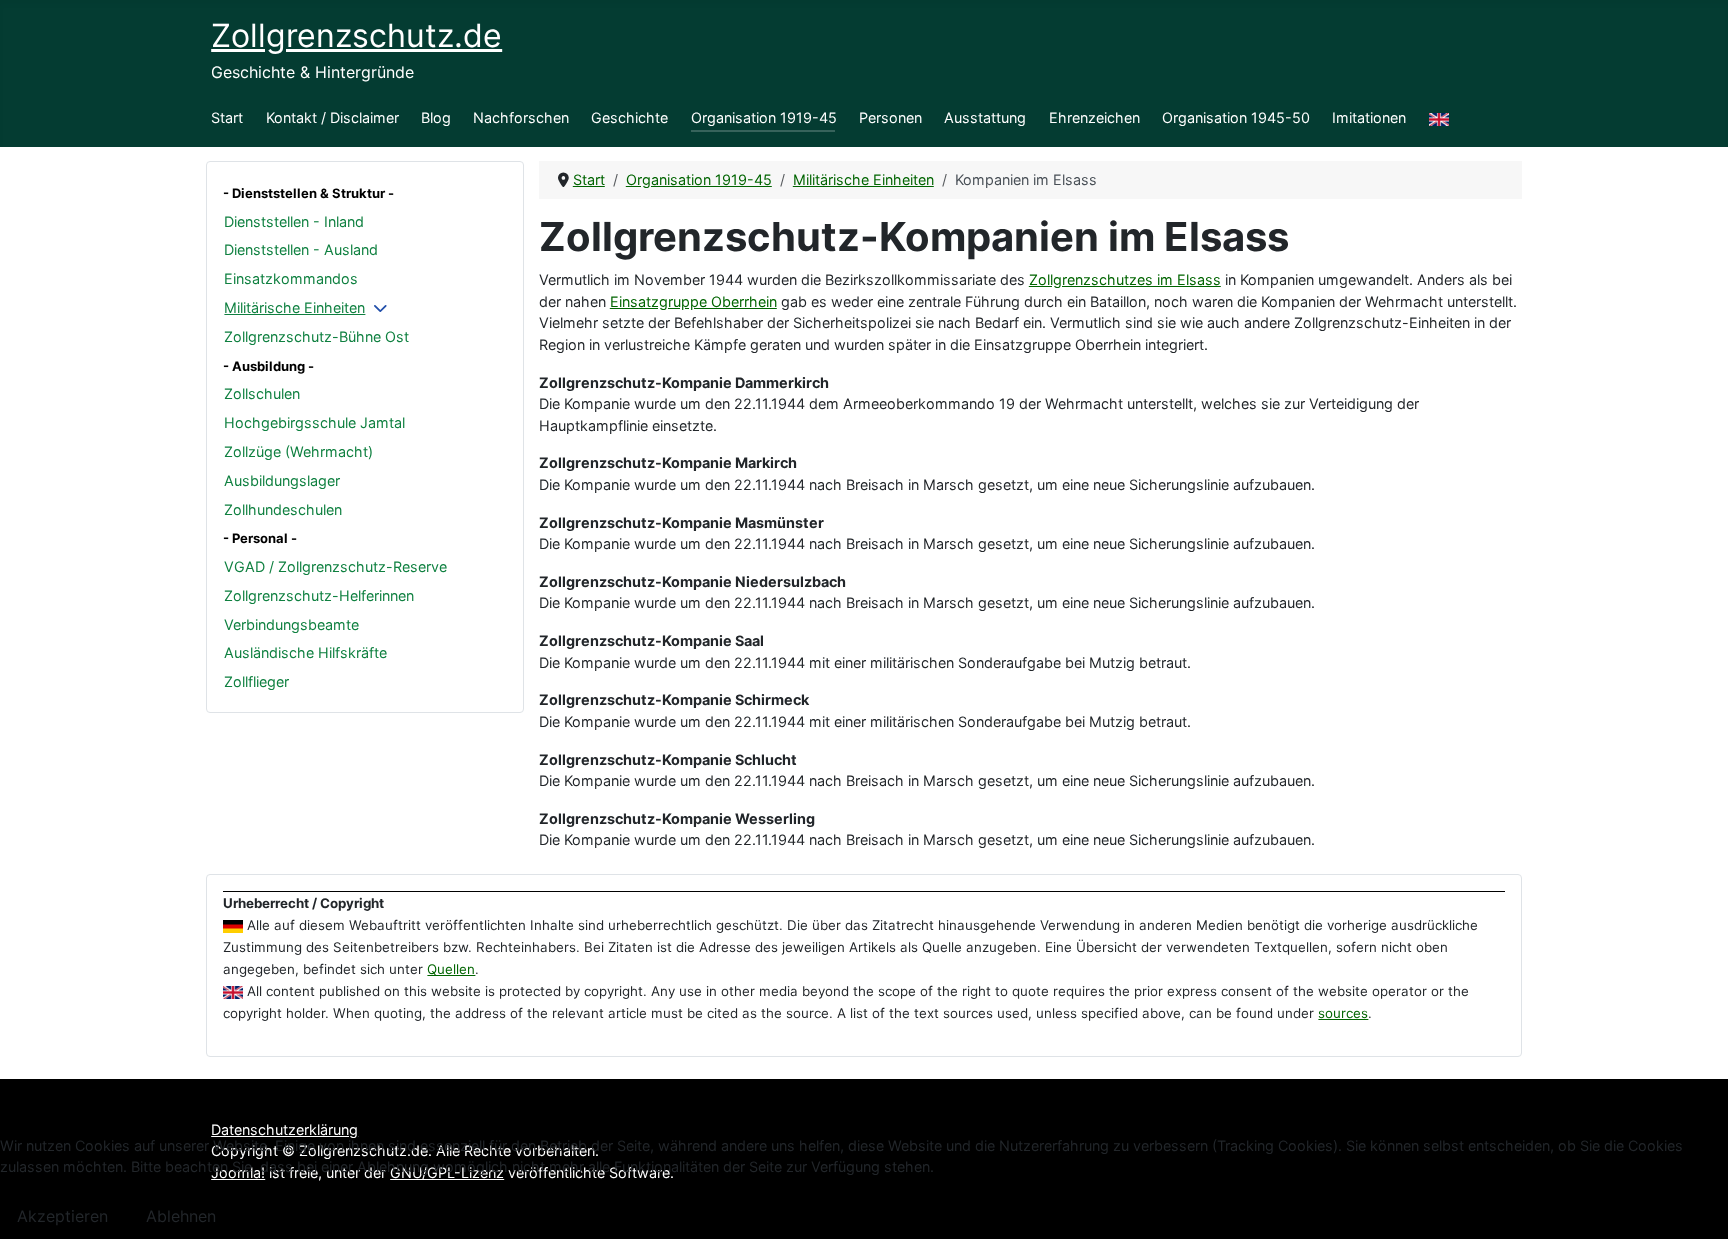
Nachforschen (521, 117)
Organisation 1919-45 (764, 117)
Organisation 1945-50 (1236, 117)
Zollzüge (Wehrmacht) (298, 451)
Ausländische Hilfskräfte (305, 652)
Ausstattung (985, 117)
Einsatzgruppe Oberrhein (693, 301)
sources (1343, 1013)
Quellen (451, 969)
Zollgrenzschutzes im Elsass (1125, 279)
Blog (436, 117)
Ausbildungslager (282, 480)
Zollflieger (256, 681)
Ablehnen (181, 1216)
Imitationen (1369, 117)
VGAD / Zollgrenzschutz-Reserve (335, 566)
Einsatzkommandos (291, 278)
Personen (890, 117)
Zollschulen (262, 393)
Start (227, 117)
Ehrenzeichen (1094, 117)
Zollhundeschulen (283, 509)
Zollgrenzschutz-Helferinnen (319, 595)
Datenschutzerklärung (284, 1129)
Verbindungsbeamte (291, 624)
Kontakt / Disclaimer (332, 117)
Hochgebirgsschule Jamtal (314, 422)
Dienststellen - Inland (294, 221)
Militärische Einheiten (294, 307)
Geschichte (629, 117)
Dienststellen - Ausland (301, 249)
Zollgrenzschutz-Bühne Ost (316, 336)
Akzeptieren (62, 1216)
